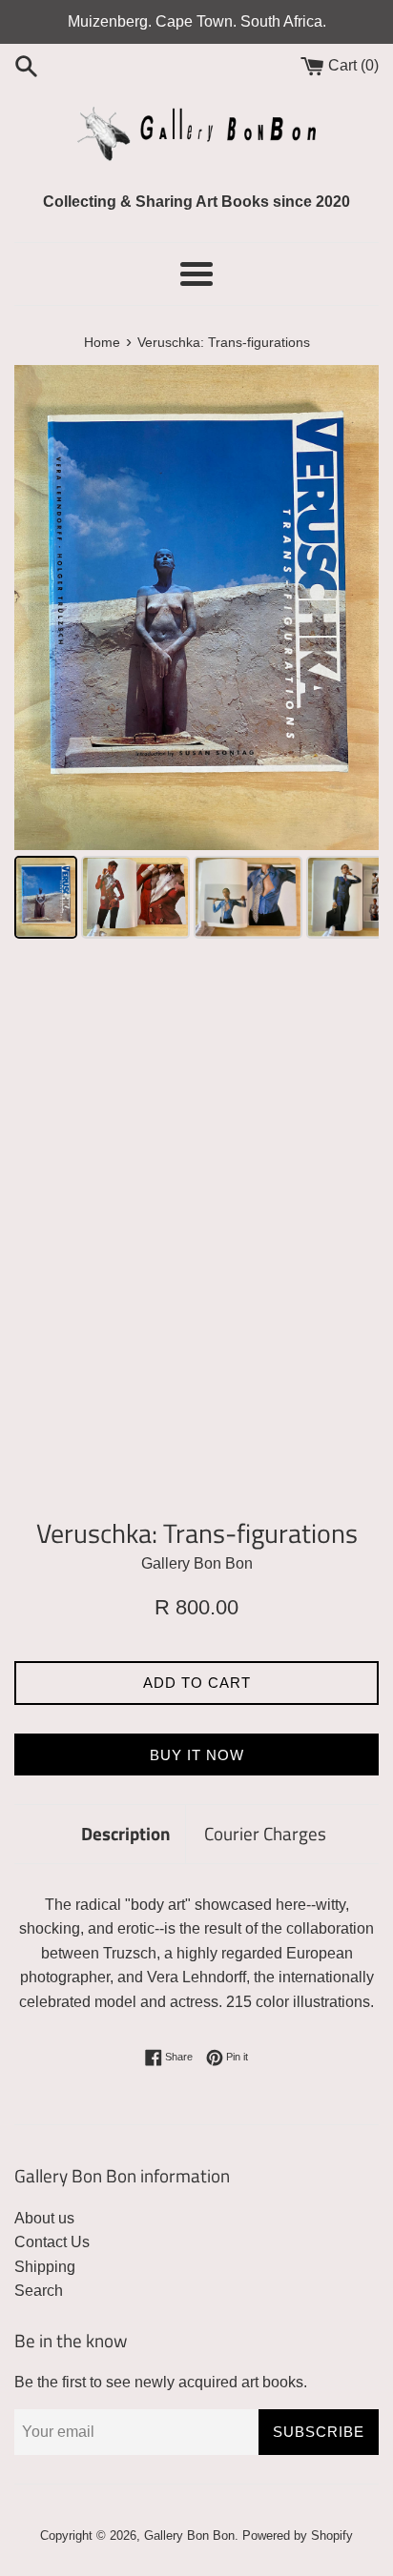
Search (39, 2291)
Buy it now (197, 1755)
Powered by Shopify (298, 2535)
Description (126, 1833)
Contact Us (52, 2242)
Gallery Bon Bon (189, 2535)
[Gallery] (196, 655)
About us (44, 2218)
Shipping (45, 2267)
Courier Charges (265, 1833)
